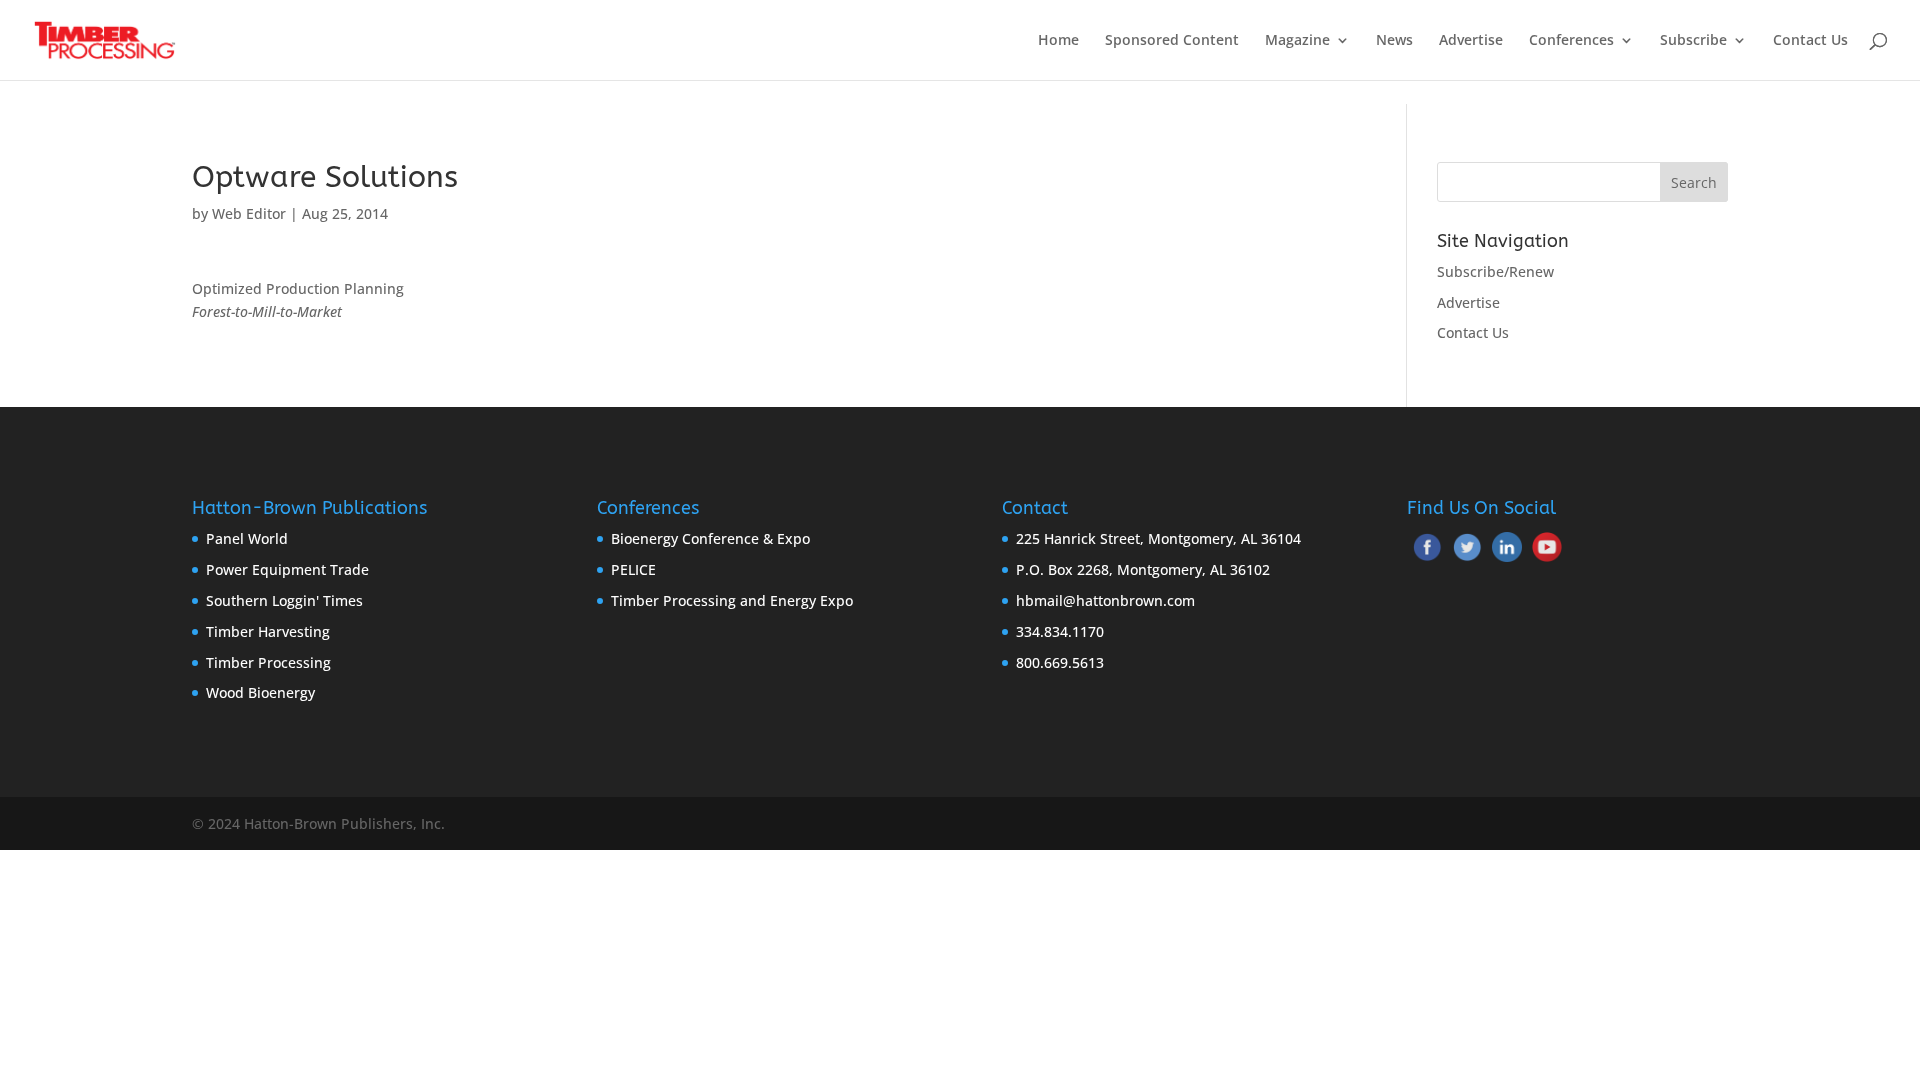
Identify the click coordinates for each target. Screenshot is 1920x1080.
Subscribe (1693, 41)
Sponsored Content (1172, 41)
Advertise (1471, 41)
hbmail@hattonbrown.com (1105, 600)
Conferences (1571, 41)
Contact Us (1810, 41)
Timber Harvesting (268, 631)
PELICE (633, 569)
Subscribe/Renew (1495, 271)
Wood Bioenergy (260, 692)
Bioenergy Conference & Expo (710, 538)
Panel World (247, 538)
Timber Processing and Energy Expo (732, 600)
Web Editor (249, 213)
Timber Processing (268, 662)
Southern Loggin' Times (284, 600)
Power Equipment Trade (287, 569)
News (1394, 41)
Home (1058, 41)
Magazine (1297, 41)
